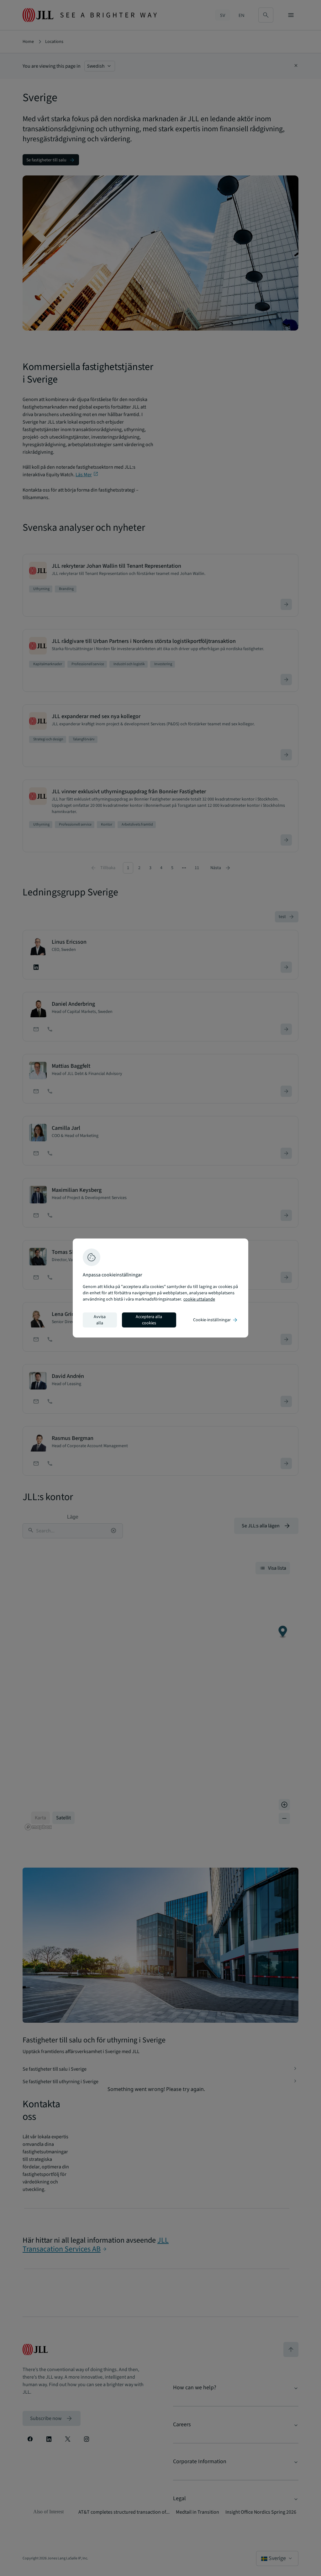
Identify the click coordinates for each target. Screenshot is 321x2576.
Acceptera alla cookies (149, 1320)
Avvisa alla (100, 1320)
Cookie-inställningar (216, 1320)
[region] (160, 1288)
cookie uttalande (199, 1299)
